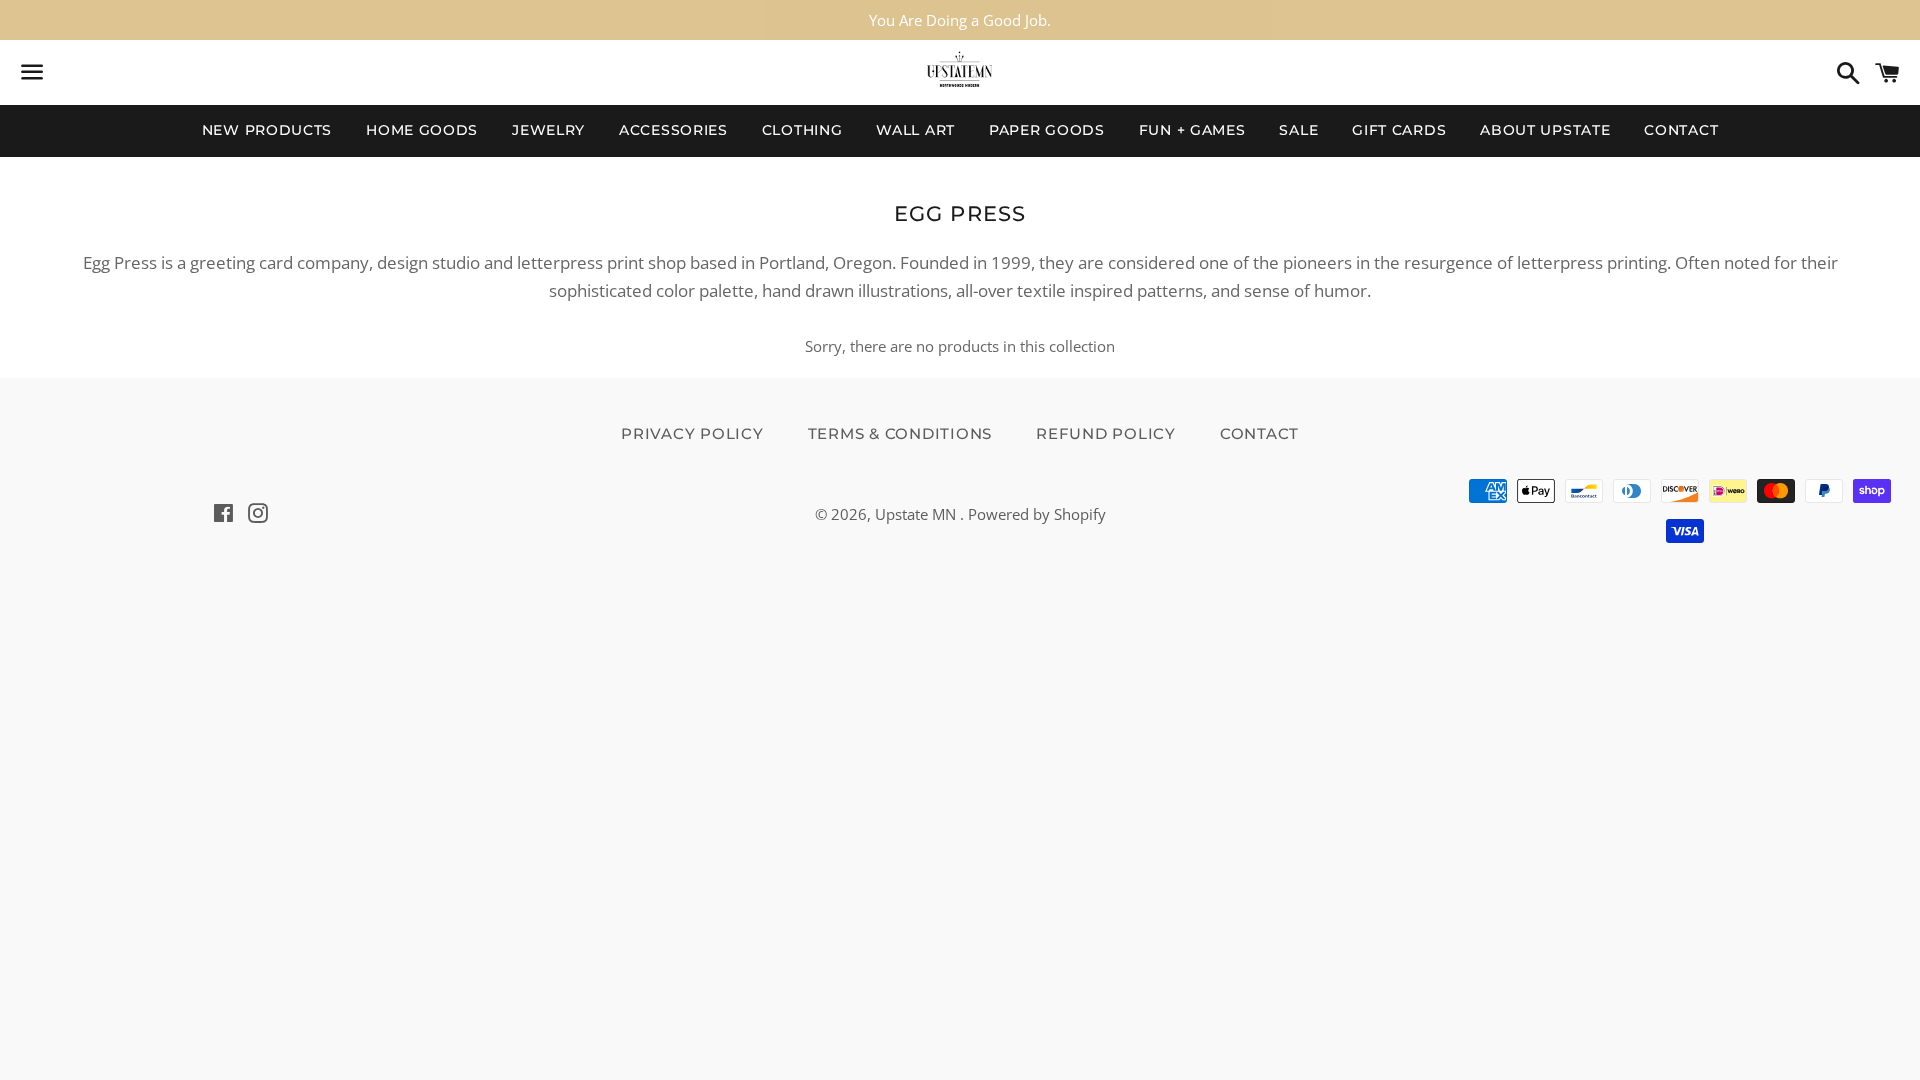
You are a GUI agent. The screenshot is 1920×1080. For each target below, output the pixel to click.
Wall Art (915, 130)
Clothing (802, 130)
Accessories (673, 130)
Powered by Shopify (1037, 514)
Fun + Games (1192, 130)
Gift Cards (1399, 130)
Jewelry (548, 130)
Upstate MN (917, 514)
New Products (267, 130)
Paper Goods (1047, 130)
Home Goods (422, 130)
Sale (1298, 130)
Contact (1681, 130)
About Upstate (1545, 130)
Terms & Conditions (900, 433)
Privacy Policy (692, 433)
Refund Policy (1106, 433)
